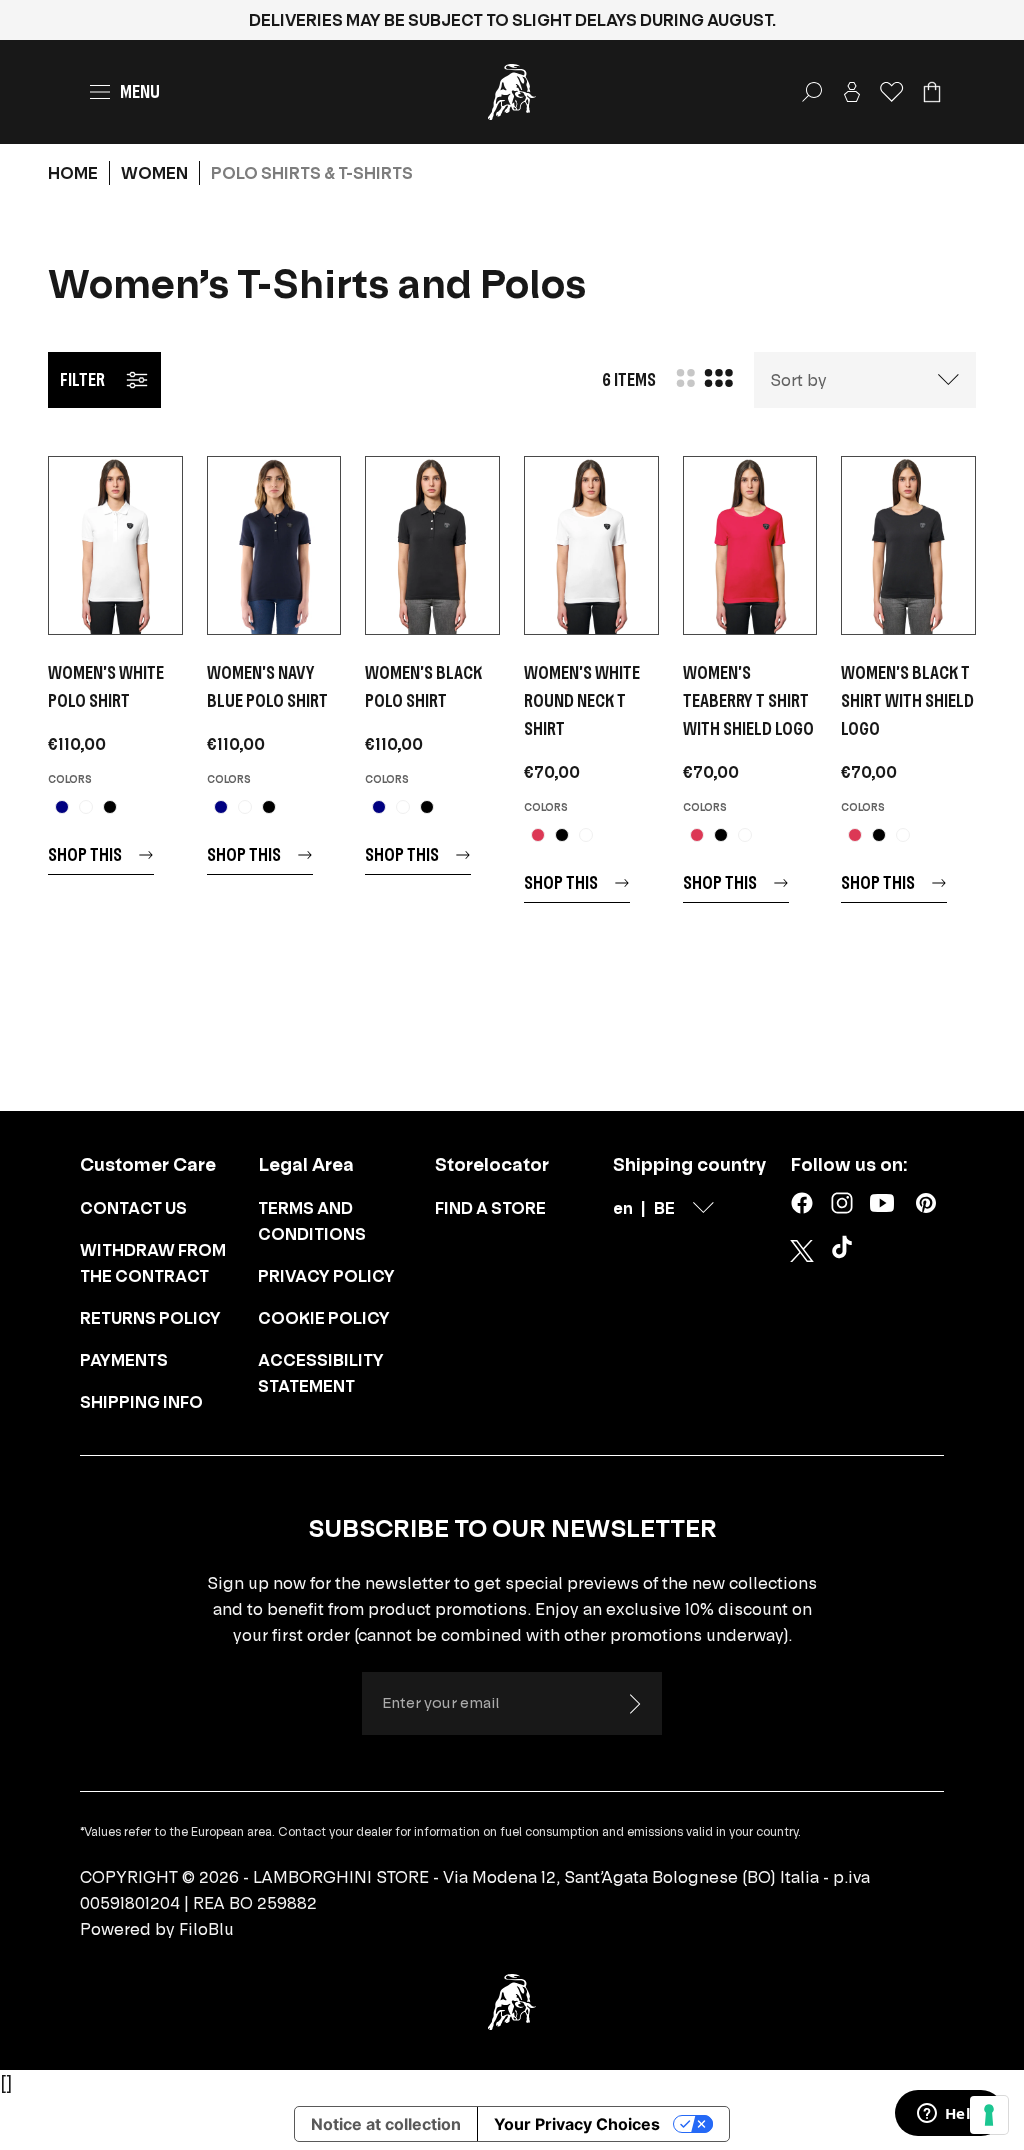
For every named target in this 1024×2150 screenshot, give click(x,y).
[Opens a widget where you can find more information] (949, 2115)
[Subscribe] (634, 1704)
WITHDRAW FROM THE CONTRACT (153, 1263)
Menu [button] (140, 91)
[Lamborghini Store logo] (512, 92)
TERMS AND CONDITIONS (312, 1221)
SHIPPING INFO (141, 1402)
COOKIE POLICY (324, 1318)
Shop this (85, 854)
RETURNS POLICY (150, 1318)
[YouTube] (882, 1203)
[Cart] (932, 92)
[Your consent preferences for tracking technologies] (989, 2115)
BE (664, 1208)
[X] (802, 1251)
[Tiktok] (846, 1251)
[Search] (812, 92)
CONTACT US (133, 1208)
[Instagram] (842, 1203)
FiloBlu (206, 1929)
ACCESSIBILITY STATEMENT (321, 1373)
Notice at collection (386, 2124)
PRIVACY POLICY (326, 1276)
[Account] (852, 92)
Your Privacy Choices (577, 2124)
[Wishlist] (892, 92)
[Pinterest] (926, 1203)
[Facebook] (802, 1203)
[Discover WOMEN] (115, 545)
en (623, 1208)
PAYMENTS (124, 1360)
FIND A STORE (490, 1208)
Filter (82, 379)
